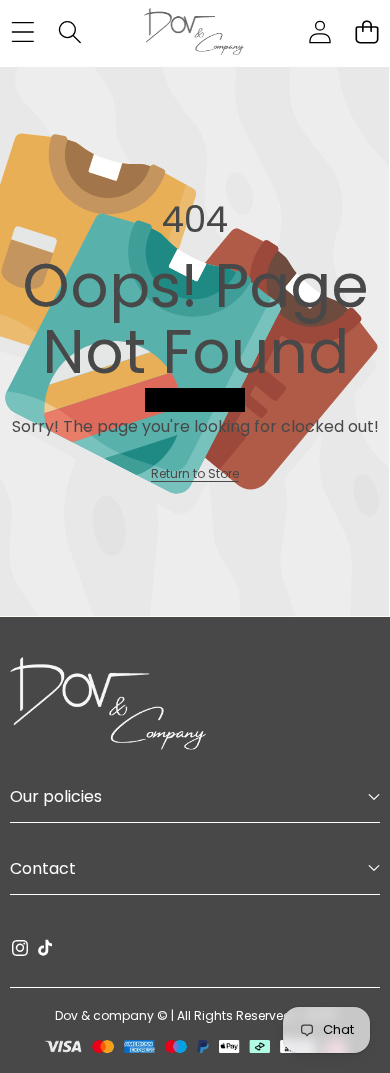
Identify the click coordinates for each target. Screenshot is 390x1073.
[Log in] (319, 32)
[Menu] (22, 32)
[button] (366, 32)
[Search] (69, 32)
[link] (195, 473)
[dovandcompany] (194, 32)
